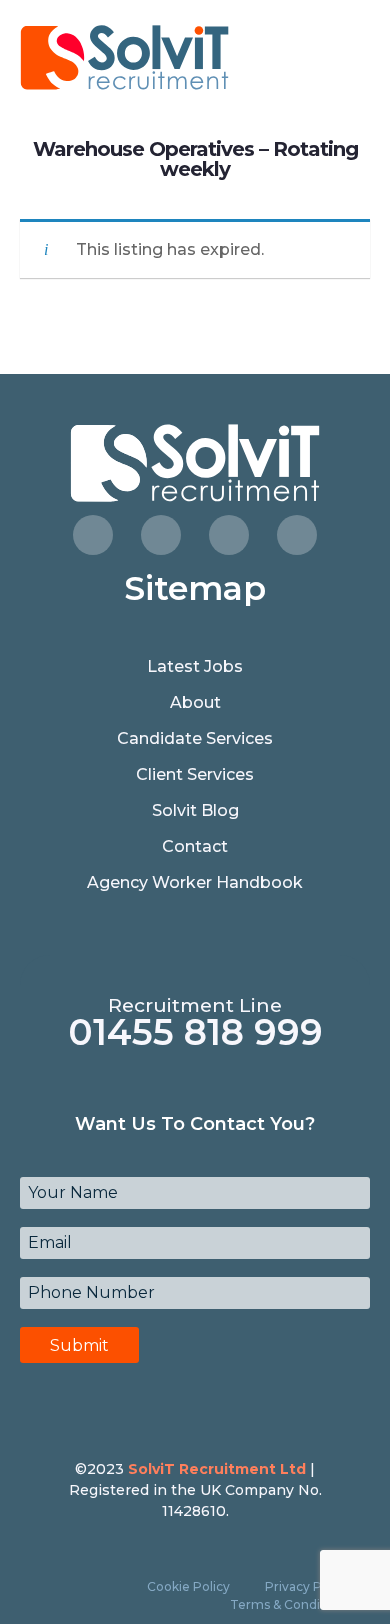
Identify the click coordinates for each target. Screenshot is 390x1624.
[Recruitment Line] (195, 973)
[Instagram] (229, 535)
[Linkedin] (297, 535)
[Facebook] (93, 535)
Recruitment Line (195, 1005)
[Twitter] (161, 535)
